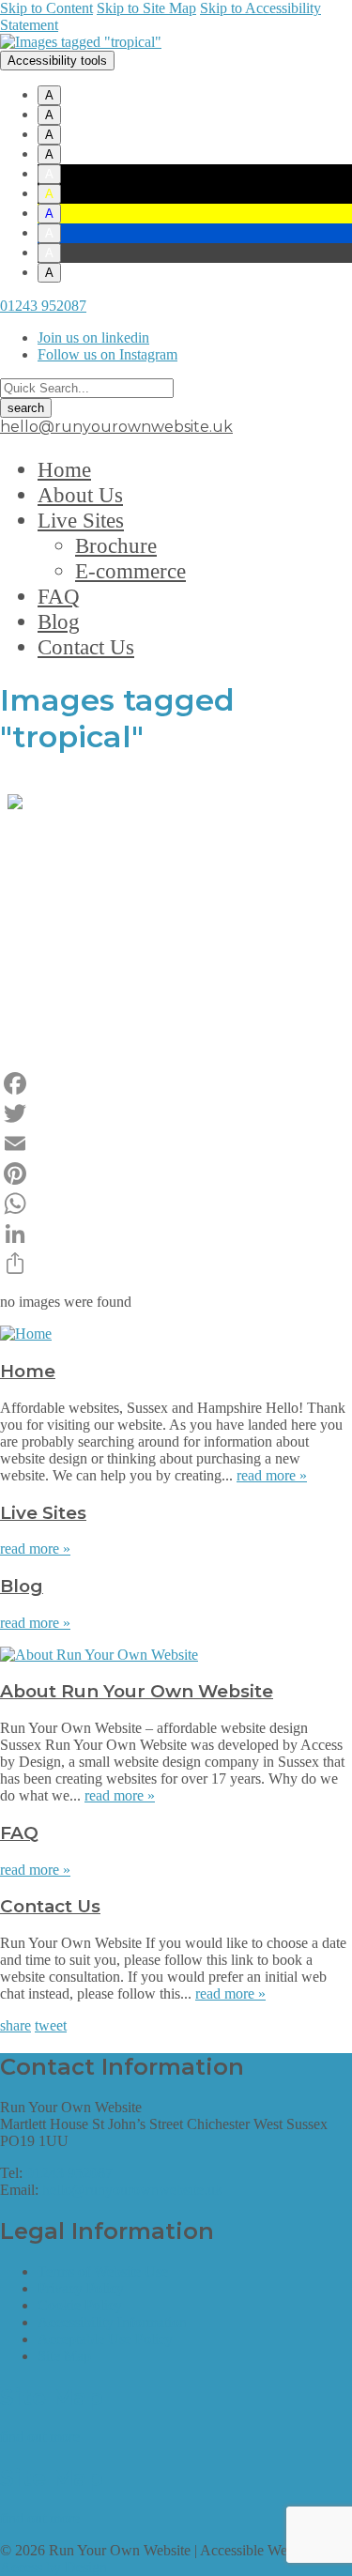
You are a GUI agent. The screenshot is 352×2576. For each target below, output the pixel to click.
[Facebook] (176, 1083)
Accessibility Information (112, 2322)
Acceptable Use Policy (105, 2339)
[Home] (26, 1334)
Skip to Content (46, 8)
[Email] (176, 1143)
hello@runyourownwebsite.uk (116, 427)
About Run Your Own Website (137, 1691)
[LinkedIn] (176, 1234)
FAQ (59, 596)
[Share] (176, 1264)
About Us (80, 495)
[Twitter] (176, 1113)
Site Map (64, 2356)
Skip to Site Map (146, 8)
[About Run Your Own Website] (99, 1655)
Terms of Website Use (103, 2271)
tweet (51, 2025)
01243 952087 (43, 306)
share (15, 2025)
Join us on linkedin (93, 337)
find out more (40, 2437)
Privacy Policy (81, 2288)
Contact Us (86, 647)
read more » (272, 1475)
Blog (59, 621)
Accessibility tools (57, 61)
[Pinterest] (176, 1173)
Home (64, 469)
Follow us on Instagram (107, 354)
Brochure (116, 545)
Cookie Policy (80, 2305)
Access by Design (54, 2567)
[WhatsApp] (176, 1204)
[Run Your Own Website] (81, 42)
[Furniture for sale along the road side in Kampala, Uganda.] (176, 907)
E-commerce (130, 571)
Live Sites (81, 520)
